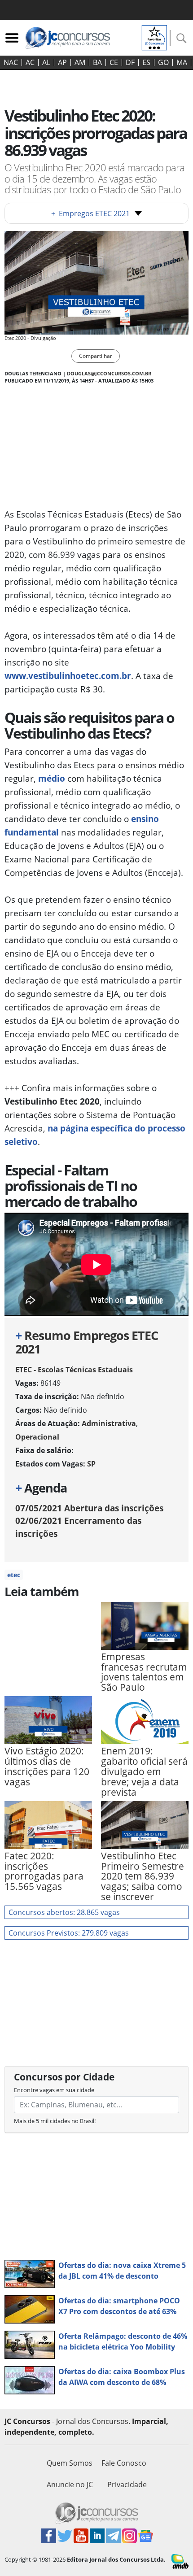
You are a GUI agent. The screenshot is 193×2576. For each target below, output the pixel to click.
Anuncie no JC (70, 2485)
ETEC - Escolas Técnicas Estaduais (74, 1370)
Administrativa (109, 1423)
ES (146, 62)
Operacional (37, 1437)
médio (52, 778)
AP (62, 62)
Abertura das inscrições (89, 1508)
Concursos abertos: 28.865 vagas (64, 1912)
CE (114, 62)
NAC (11, 62)
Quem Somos (70, 2463)
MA (182, 62)
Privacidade (127, 2485)
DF (130, 62)
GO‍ (163, 62)
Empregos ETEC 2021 (90, 213)
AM (80, 62)
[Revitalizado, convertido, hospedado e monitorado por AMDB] (180, 2561)
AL (46, 62)
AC (30, 62)
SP (91, 1464)
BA (97, 62)
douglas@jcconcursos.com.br (109, 373)
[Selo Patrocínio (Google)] (154, 37)
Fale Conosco (124, 2463)
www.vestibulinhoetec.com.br (68, 676)
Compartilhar (96, 356)
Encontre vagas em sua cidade (54, 2090)
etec (14, 1575)
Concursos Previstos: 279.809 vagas (69, 1933)
